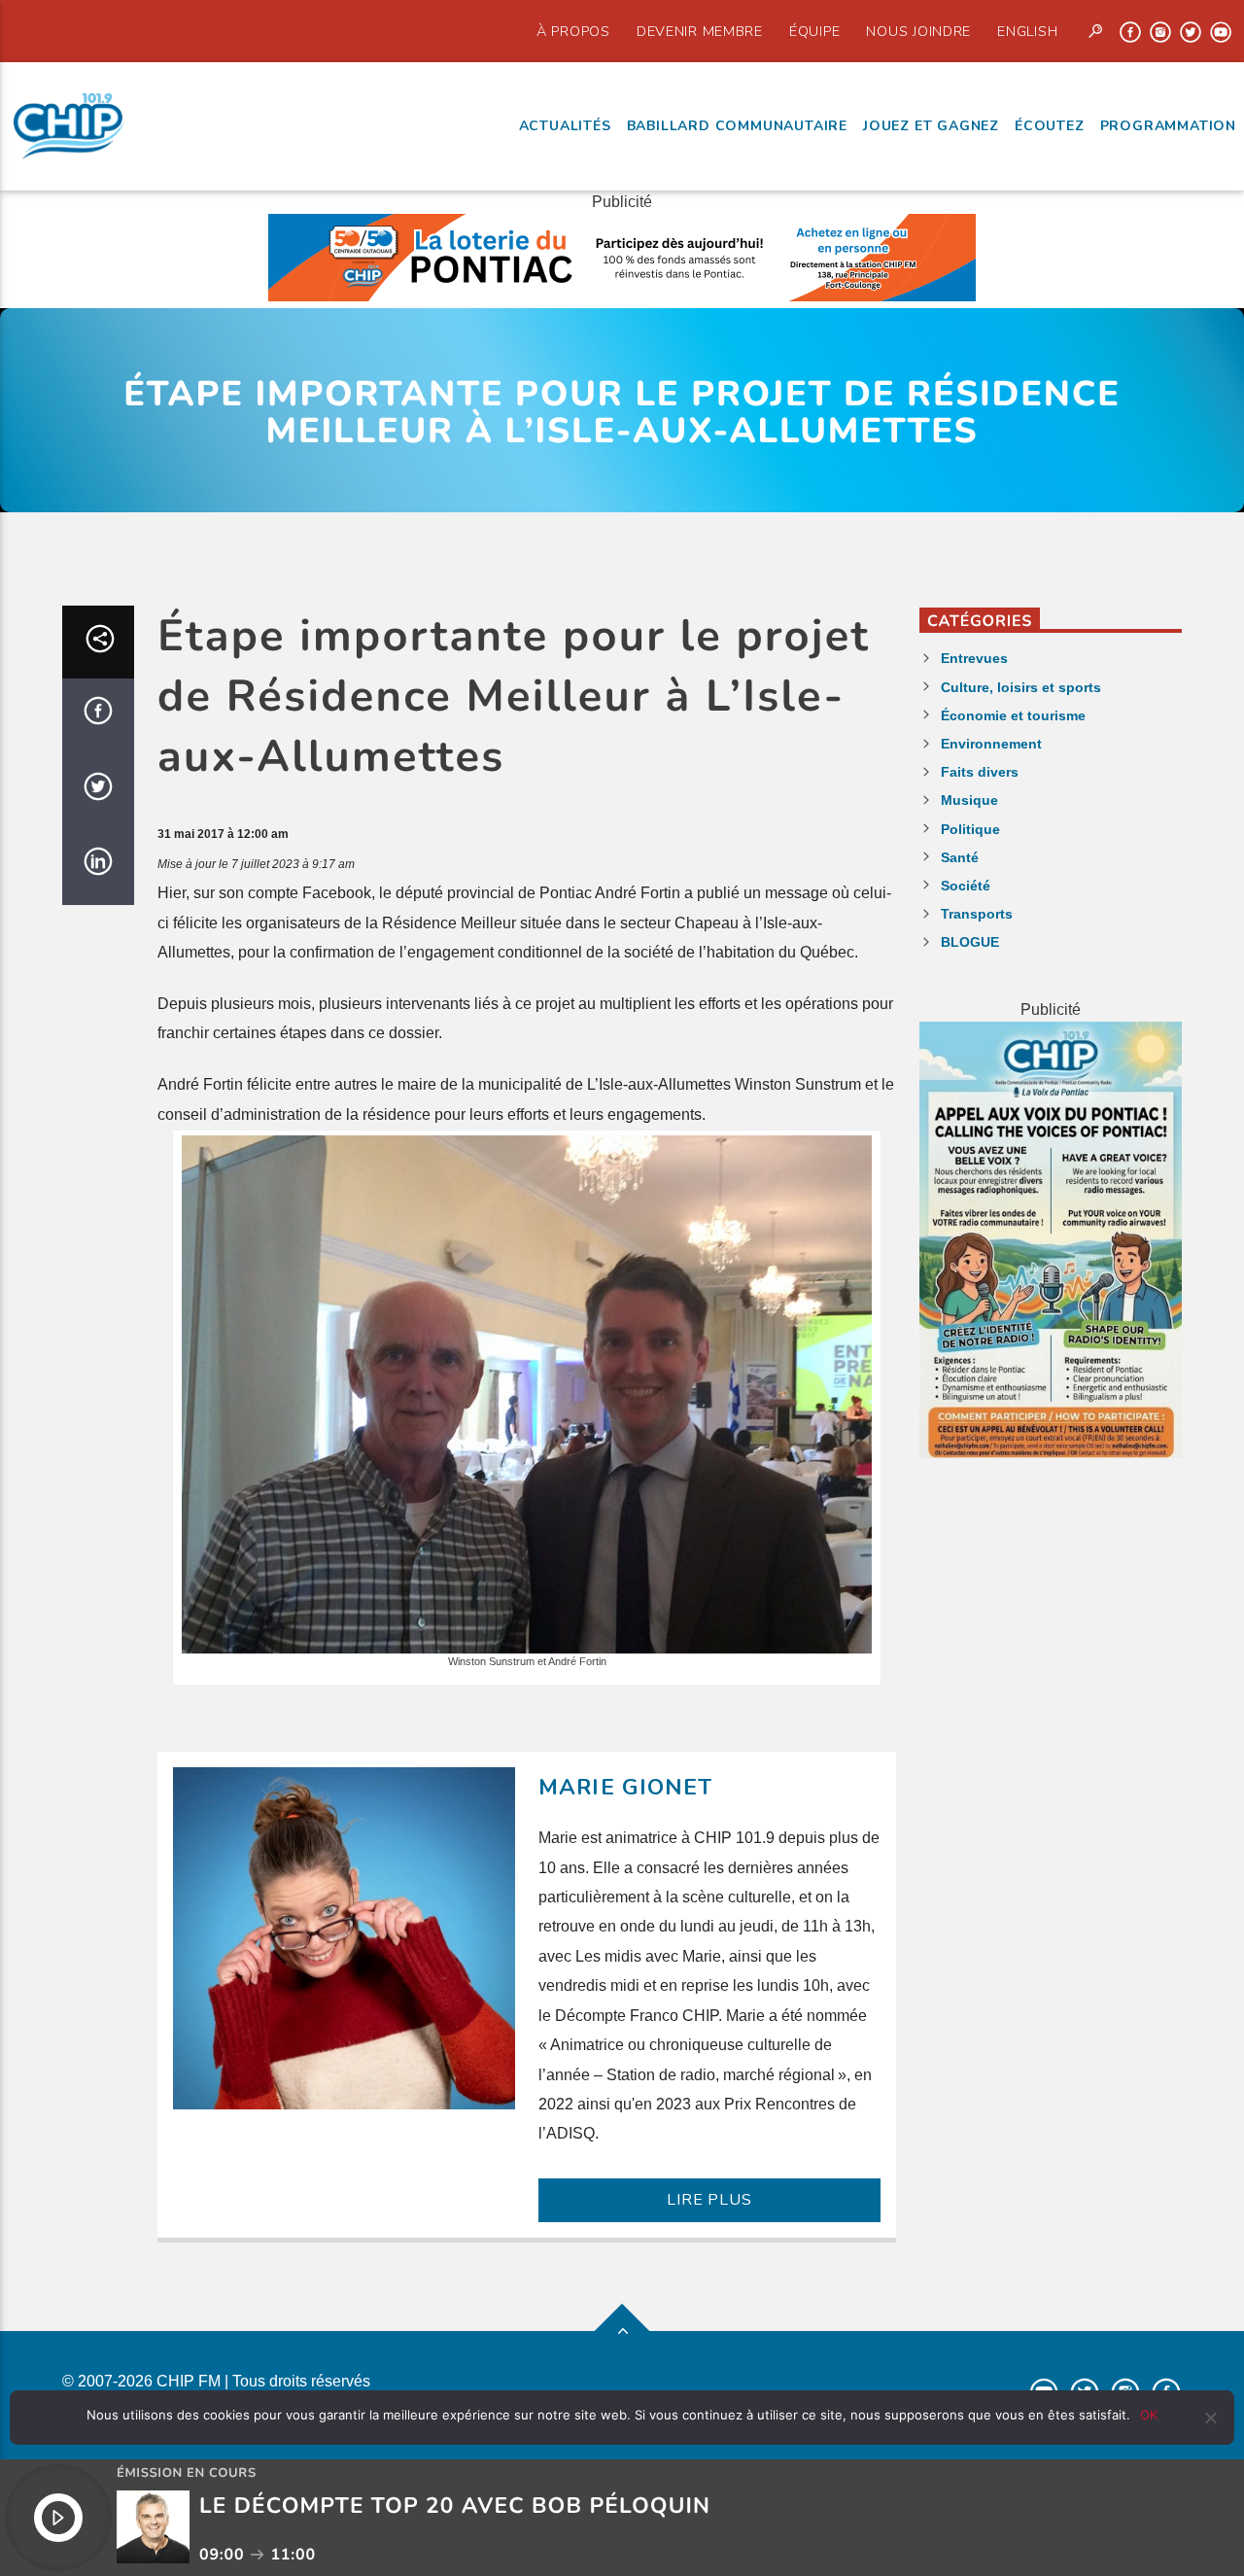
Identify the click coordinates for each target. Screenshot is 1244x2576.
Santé (960, 857)
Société (966, 886)
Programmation (1168, 126)
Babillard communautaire (737, 126)
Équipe (814, 31)
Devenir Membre (700, 31)
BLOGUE (970, 942)
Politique (970, 829)
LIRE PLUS (709, 2200)
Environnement (991, 744)
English (1027, 31)
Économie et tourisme (1013, 715)
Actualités (565, 126)
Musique (969, 800)
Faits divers (980, 772)
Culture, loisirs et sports (1021, 687)
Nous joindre (918, 31)
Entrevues (974, 658)
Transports (977, 914)
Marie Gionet (626, 1787)
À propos (573, 31)
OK (1149, 2415)
